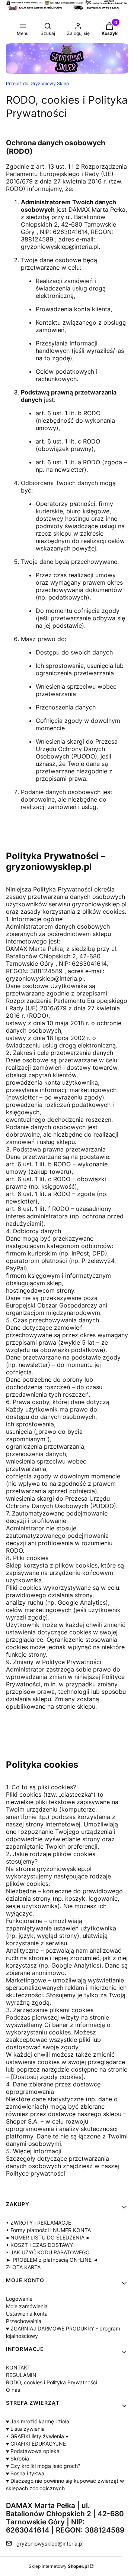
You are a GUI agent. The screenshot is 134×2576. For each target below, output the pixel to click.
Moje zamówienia (27, 2306)
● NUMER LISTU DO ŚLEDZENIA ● (47, 2237)
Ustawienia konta (27, 2314)
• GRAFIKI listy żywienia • (37, 2436)
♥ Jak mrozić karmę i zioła (38, 2421)
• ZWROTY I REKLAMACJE (39, 2223)
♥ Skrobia (17, 2458)
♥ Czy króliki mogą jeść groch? (43, 2466)
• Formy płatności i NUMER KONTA (48, 2230)
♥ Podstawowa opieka (33, 2451)
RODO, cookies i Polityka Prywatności (52, 2382)
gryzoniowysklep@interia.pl (50, 2543)
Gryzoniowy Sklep (37, 83)
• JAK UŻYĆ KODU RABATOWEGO (48, 2252)
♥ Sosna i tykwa (25, 2473)
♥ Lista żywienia (25, 2429)
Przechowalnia (24, 2321)
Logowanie (19, 2299)
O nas (13, 2390)
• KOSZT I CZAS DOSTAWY (39, 2245)
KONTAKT (18, 2367)
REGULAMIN (21, 2375)
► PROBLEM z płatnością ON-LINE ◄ (52, 2260)
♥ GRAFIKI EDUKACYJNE (36, 2444)
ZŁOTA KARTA (23, 2267)
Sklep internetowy (59, 2566)
